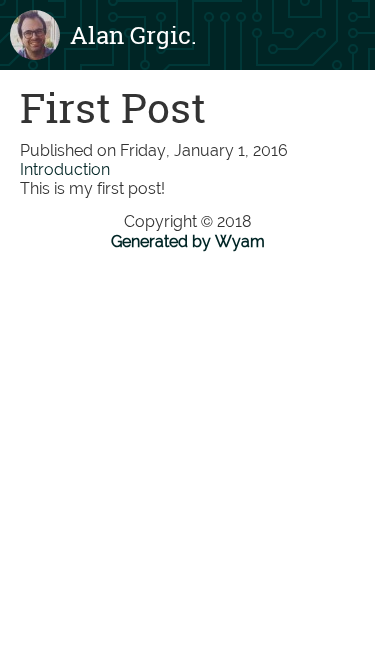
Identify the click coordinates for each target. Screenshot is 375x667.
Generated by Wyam (188, 241)
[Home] (35, 35)
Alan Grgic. (133, 35)
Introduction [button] (65, 169)
